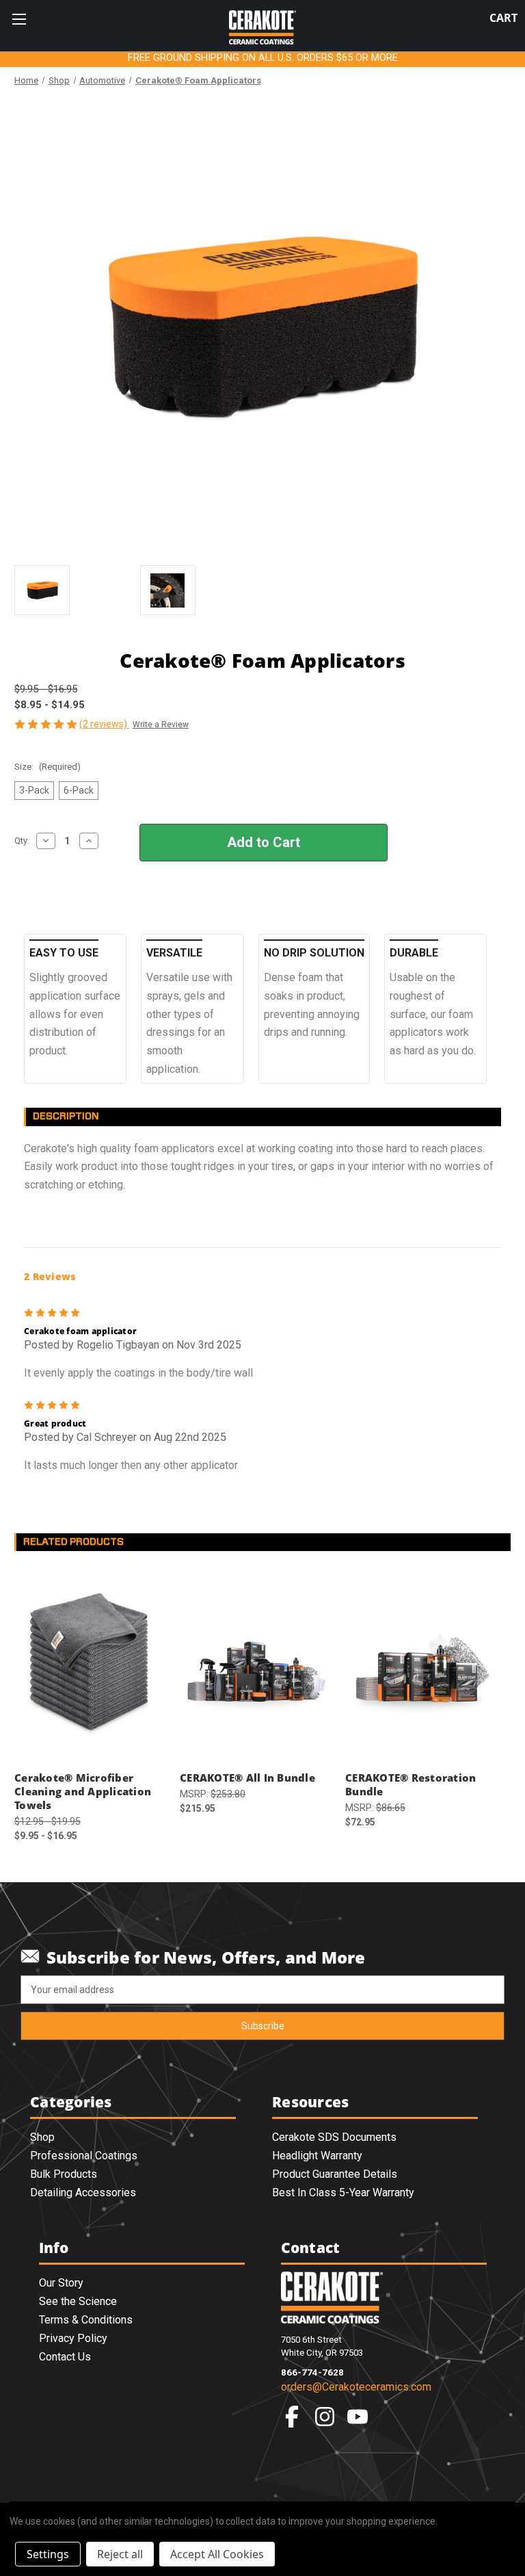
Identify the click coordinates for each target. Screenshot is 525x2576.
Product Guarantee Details (335, 2174)
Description (66, 1116)
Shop (42, 2137)
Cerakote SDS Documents (334, 2137)
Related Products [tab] (73, 1542)
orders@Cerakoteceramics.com (356, 2387)
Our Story (61, 2283)
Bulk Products (64, 2174)
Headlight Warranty (317, 2156)
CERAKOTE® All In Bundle (247, 1778)
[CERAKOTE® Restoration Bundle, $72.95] (421, 1664)
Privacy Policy (73, 2338)
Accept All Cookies (217, 2554)
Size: (48, 767)
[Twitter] (91, 902)
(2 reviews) (104, 724)
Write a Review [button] (161, 725)
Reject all (120, 2554)
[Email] (44, 902)
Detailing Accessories (83, 2193)
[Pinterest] (114, 902)
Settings (48, 2554)
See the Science (78, 2301)
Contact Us (65, 2357)
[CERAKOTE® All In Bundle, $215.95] (255, 1664)
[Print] (68, 902)
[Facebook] (21, 902)
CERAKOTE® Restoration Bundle (410, 1784)
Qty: (22, 841)
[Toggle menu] (19, 19)
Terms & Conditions (86, 2320)
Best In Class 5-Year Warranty (343, 2193)
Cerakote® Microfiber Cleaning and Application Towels (83, 1791)
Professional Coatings (84, 2156)
